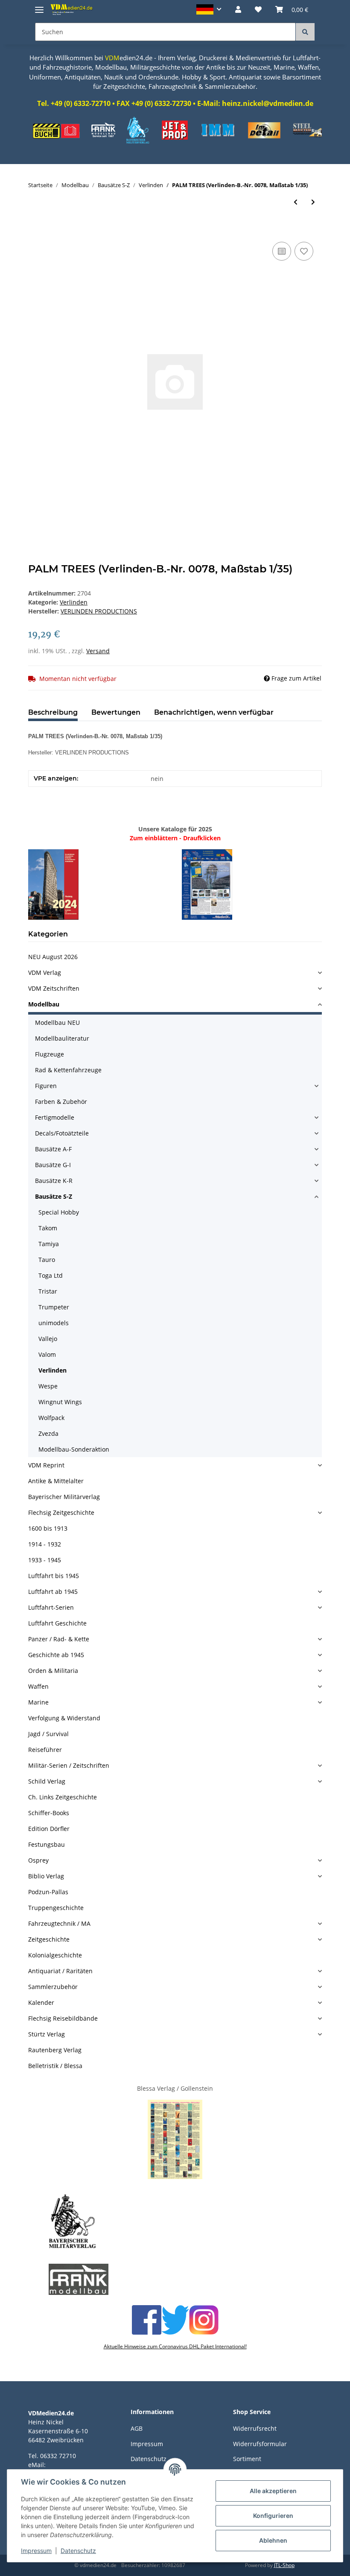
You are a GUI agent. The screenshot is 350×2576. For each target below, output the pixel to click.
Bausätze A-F (53, 1149)
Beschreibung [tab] (53, 712)
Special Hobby (59, 1212)
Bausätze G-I (53, 1165)
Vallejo (48, 1339)
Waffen (38, 1686)
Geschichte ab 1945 (56, 1655)
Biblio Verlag (46, 1876)
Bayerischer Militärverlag (64, 1497)
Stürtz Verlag (47, 2034)
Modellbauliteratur (62, 1038)
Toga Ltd (51, 1275)
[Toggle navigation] (39, 6)
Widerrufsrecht (255, 2428)
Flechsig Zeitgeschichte (61, 1512)
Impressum (147, 2444)
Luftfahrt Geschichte (57, 1623)
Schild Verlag (47, 1781)
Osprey (38, 1860)
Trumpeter (54, 1307)
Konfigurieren (273, 2516)
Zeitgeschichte (49, 1939)
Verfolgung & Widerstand (64, 1718)
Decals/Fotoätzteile (62, 1133)
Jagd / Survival (48, 1734)
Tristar (48, 1291)
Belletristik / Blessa (55, 2066)
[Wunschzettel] (258, 9)
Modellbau (44, 1004)
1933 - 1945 (45, 1560)
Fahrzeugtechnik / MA (59, 1923)
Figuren (46, 1086)
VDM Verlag (45, 973)
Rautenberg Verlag (55, 2050)
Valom (47, 1354)
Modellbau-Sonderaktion (74, 1449)
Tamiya (49, 1244)
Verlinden (74, 602)
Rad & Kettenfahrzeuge (68, 1070)
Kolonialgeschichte (55, 1955)
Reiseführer (45, 1750)
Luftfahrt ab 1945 (53, 1592)
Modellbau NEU (57, 1022)
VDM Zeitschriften (54, 988)
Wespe (48, 1386)
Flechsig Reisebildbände (63, 2018)
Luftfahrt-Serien (51, 1607)
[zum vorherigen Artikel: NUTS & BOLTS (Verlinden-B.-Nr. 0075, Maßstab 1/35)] (296, 202)
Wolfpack (51, 1418)
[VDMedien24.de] (73, 9)
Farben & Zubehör (61, 1102)
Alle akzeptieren (273, 2491)
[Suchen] (305, 32)
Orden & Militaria (53, 1671)
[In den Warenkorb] (35, 230)
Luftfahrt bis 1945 (54, 1576)
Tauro (47, 1260)
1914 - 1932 (45, 1544)
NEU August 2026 (53, 957)
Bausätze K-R (54, 1181)
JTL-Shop (284, 2565)
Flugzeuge (50, 1054)
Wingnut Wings (60, 1402)
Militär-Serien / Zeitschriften (69, 1765)
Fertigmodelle (55, 1117)
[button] (209, 9)
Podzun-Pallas (48, 1892)
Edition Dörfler (49, 1829)
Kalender (41, 2002)
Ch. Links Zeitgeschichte (63, 1797)
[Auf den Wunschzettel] (304, 251)
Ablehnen (273, 2540)
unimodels (54, 1323)
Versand (98, 651)
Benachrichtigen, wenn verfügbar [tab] (214, 712)
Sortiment (247, 2459)
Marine (38, 1702)
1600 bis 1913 (48, 1528)
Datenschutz (78, 2551)
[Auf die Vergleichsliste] (282, 251)
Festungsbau (47, 1844)
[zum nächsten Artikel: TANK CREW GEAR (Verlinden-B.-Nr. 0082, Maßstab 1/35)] (313, 202)
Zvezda (48, 1433)
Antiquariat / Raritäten (60, 1971)
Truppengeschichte (56, 1908)
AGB (137, 2428)
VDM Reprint (46, 1465)
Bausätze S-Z (54, 1196)
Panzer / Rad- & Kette (59, 1639)
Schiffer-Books (49, 1813)
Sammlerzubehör (53, 1987)
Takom (48, 1228)
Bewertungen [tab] (116, 712)
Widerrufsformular (260, 2444)
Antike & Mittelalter (56, 1481)
